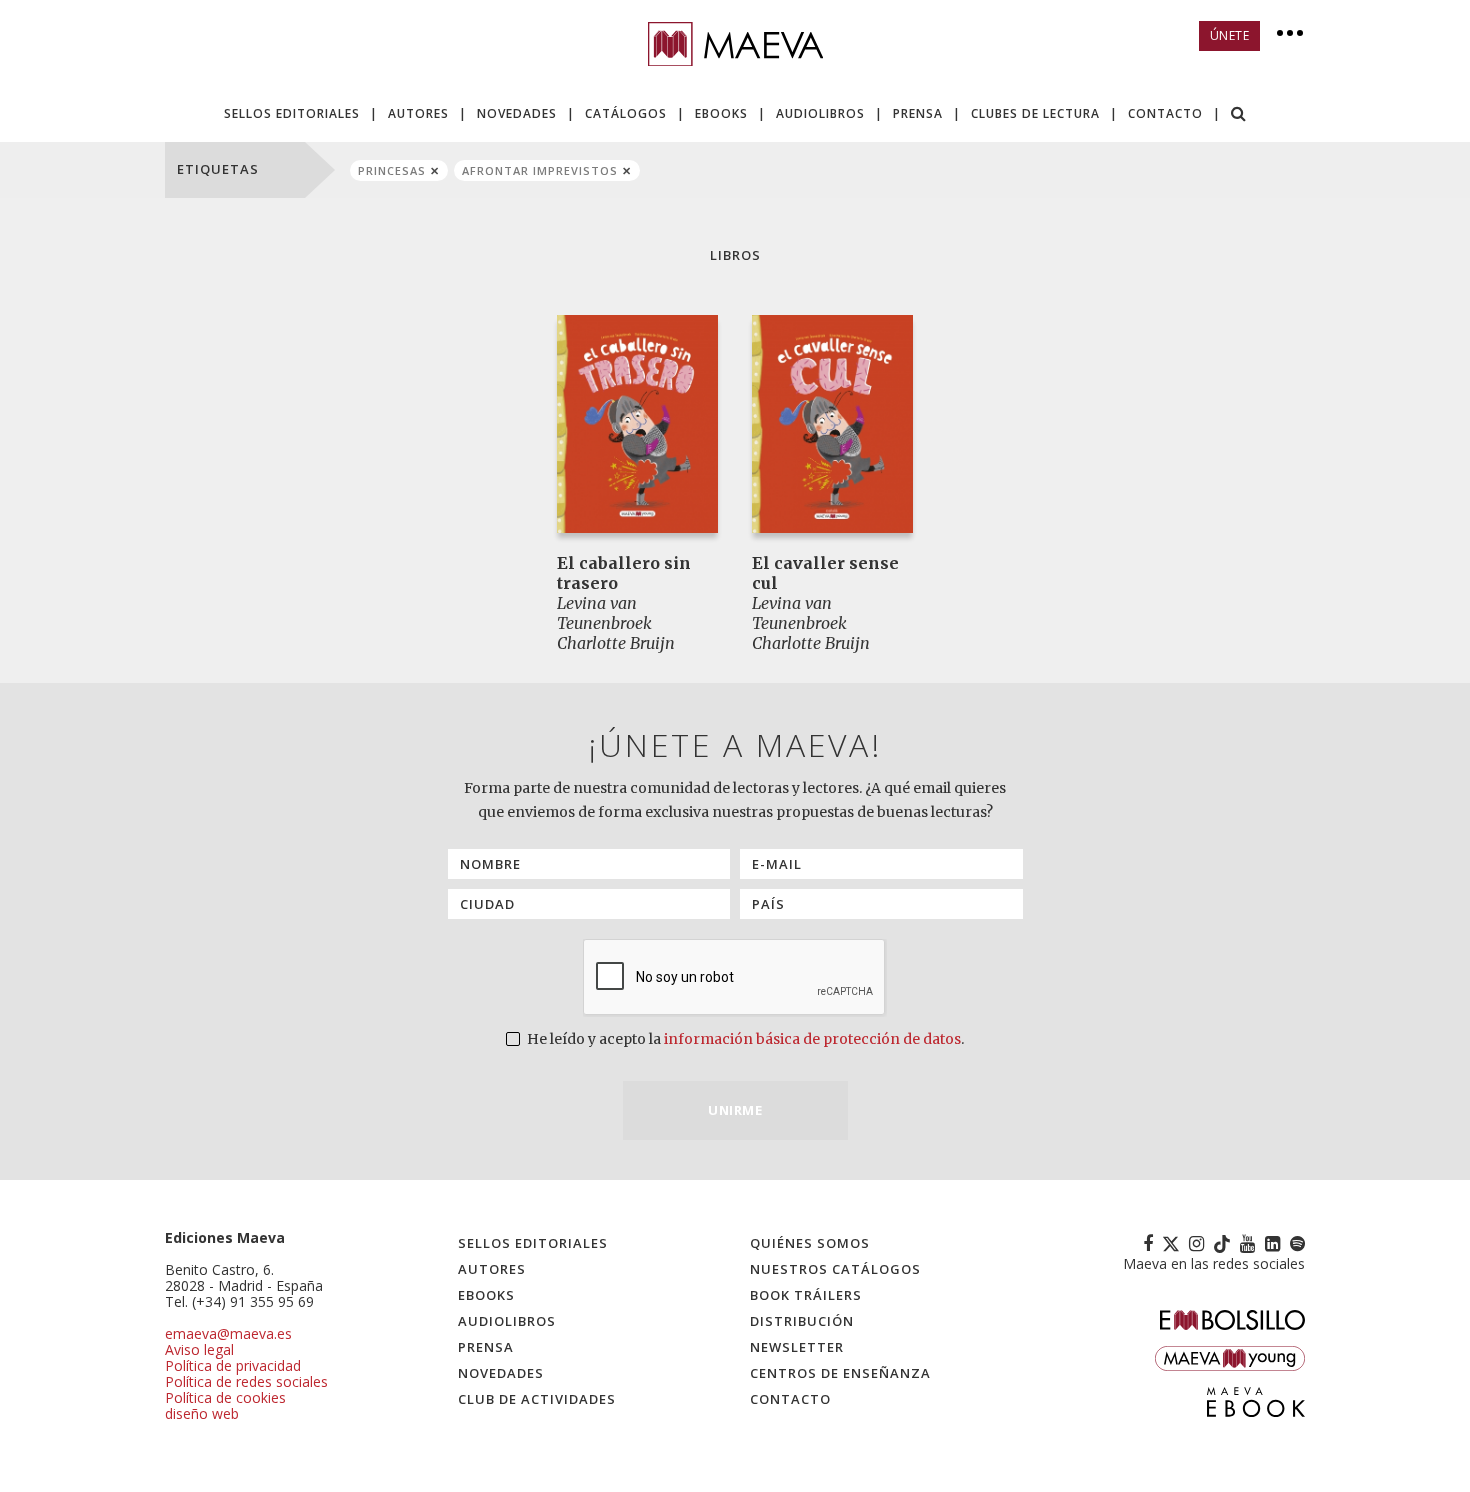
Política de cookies (225, 1397)
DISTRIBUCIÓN (802, 1321)
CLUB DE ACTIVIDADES (537, 1399)
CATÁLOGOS (626, 113)
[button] (1239, 115)
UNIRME (735, 1110)
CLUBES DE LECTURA (1035, 113)
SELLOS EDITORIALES (292, 113)
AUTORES (418, 113)
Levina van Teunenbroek (604, 613)
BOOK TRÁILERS (806, 1295)
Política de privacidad (233, 1365)
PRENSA (918, 113)
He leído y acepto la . (744, 1039)
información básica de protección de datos (812, 1039)
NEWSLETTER (797, 1347)
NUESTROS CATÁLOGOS (835, 1269)
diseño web (202, 1413)
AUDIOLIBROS (820, 113)
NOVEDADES (517, 113)
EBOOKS (721, 113)
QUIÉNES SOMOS (810, 1243)
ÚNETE (1230, 35)
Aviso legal (199, 1349)
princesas (392, 170)
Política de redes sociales (246, 1381)
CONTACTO (1165, 113)
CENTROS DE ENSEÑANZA (840, 1373)
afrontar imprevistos (540, 170)
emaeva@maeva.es (228, 1333)
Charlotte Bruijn (616, 643)
